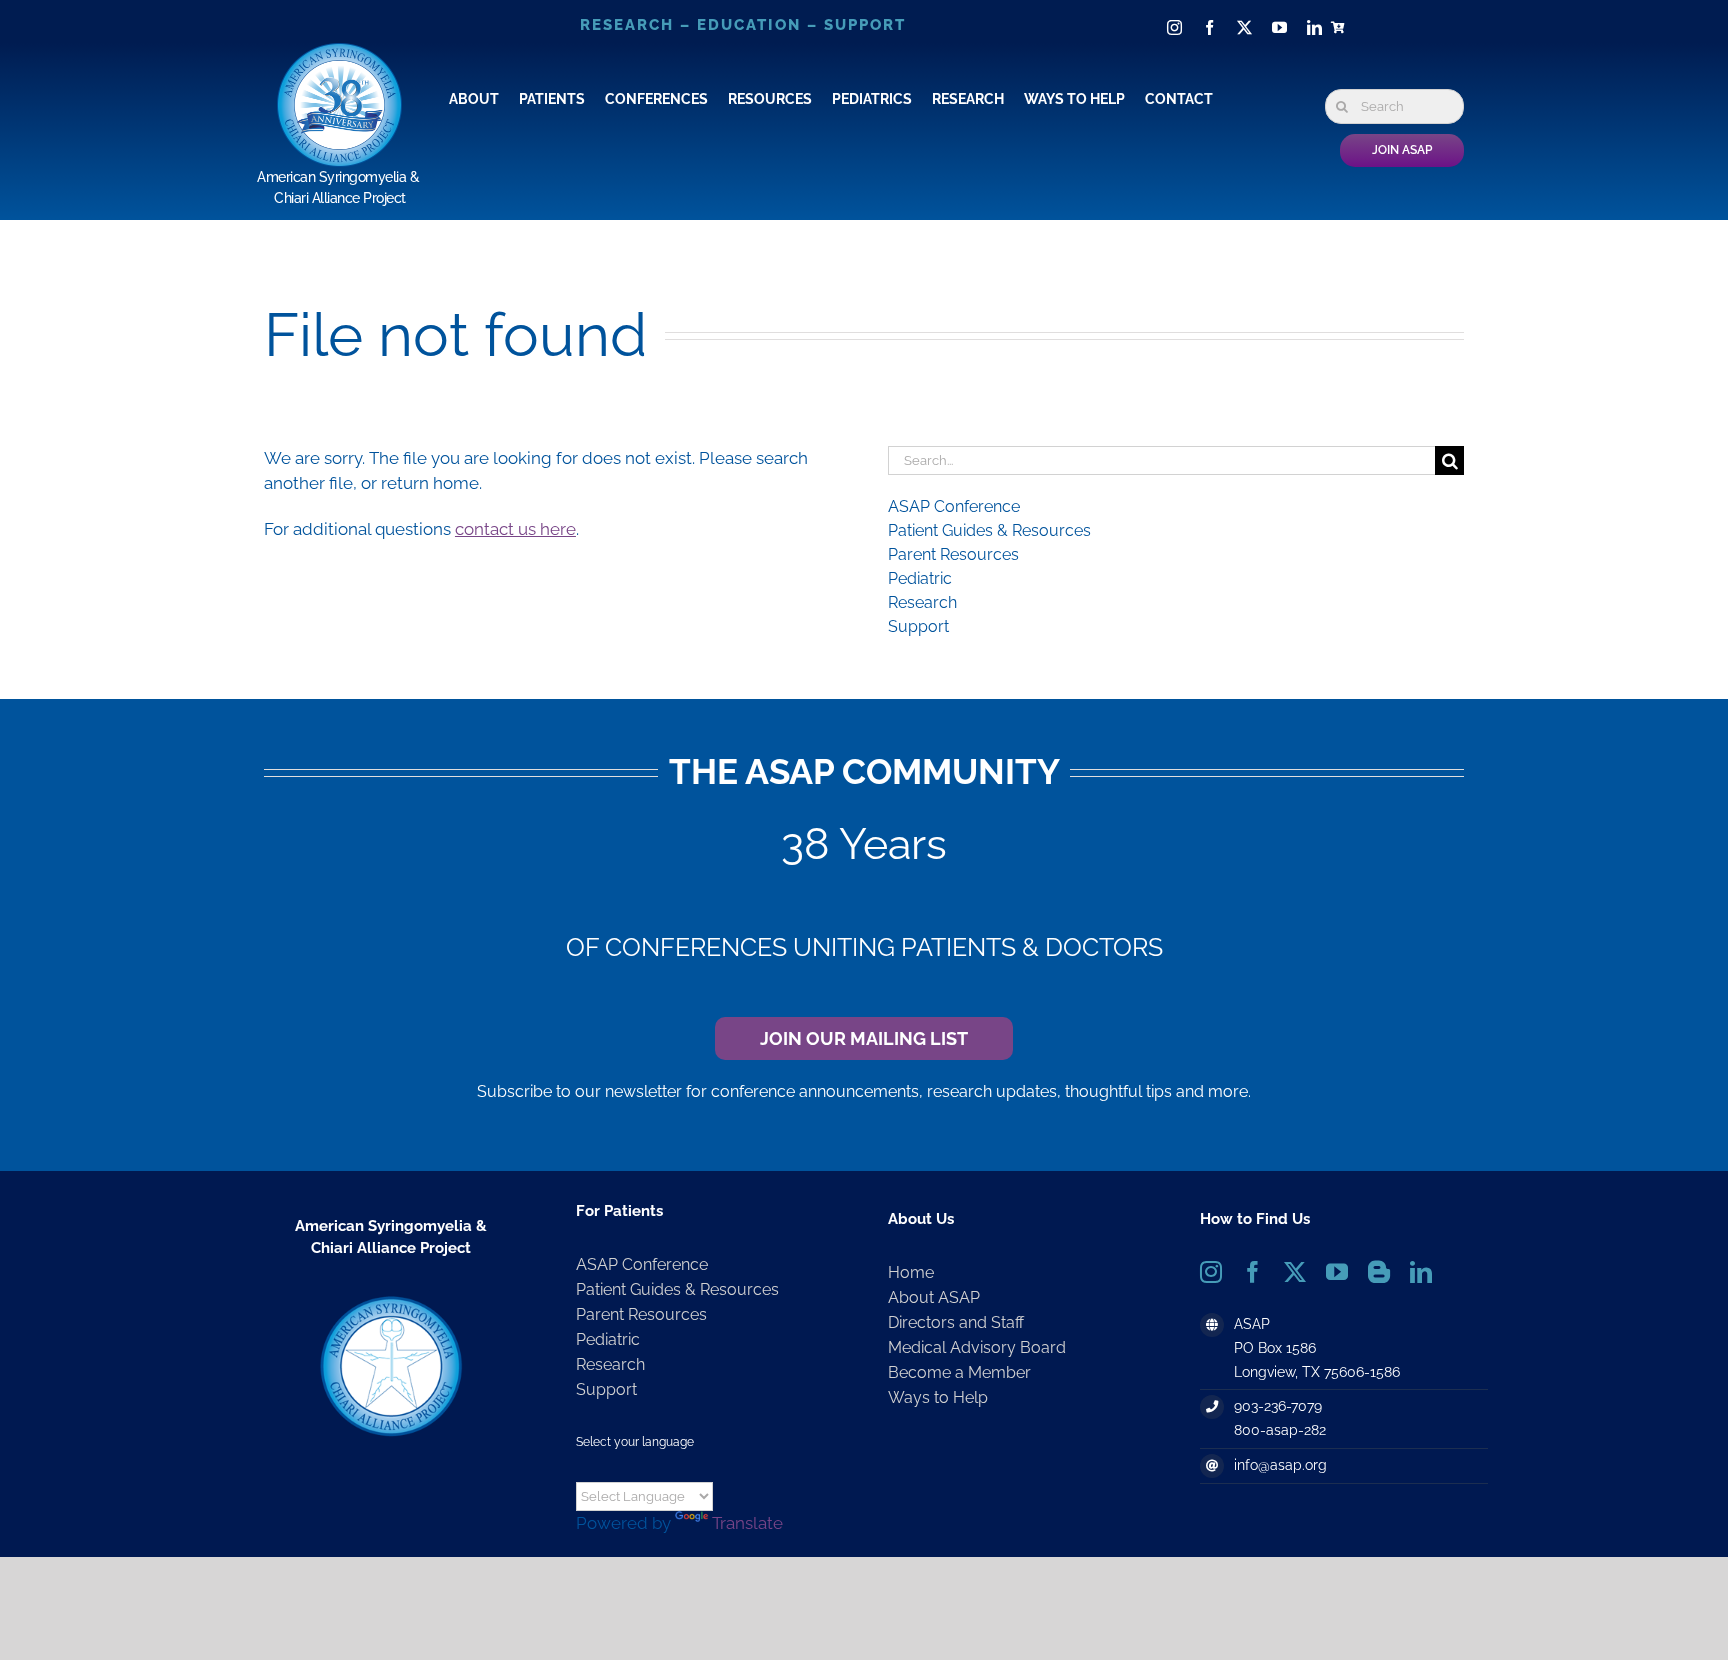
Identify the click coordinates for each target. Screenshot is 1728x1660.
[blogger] (1379, 1272)
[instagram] (1174, 27)
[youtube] (1279, 27)
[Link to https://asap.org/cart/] (1341, 28)
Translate (747, 1523)
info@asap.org (1280, 1465)
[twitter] (1244, 27)
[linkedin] (1314, 27)
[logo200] (391, 1299)
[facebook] (1209, 27)
